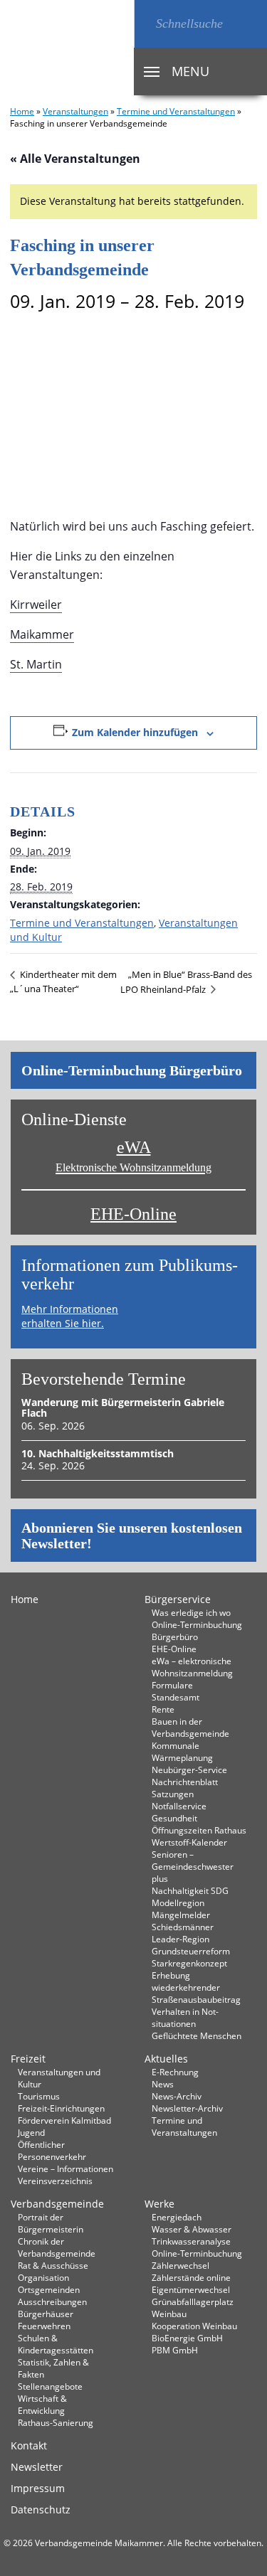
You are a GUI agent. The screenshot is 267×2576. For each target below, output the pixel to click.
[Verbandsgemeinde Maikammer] (67, 48)
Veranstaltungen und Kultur (59, 2078)
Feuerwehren (44, 2326)
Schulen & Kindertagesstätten (56, 2344)
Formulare (172, 1685)
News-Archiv (177, 2096)
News (163, 2084)
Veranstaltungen (75, 111)
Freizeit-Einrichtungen (61, 2108)
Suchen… (145, 24)
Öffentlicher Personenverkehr (52, 2150)
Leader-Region (180, 1939)
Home (22, 111)
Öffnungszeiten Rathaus (199, 1830)
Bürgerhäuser (46, 2314)
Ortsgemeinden (49, 2289)
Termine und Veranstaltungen (176, 111)
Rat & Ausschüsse (53, 2265)
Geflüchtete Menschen (197, 2035)
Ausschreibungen (52, 2301)
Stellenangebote (50, 2386)
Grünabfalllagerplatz (193, 2301)
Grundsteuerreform (191, 1951)
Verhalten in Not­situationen (185, 2017)
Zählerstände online (191, 2277)
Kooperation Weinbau (194, 2326)
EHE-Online (133, 1214)
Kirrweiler (36, 605)
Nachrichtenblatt (185, 1782)
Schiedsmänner (183, 1927)
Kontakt (29, 2445)
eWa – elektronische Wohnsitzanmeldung (192, 1667)
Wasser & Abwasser (192, 2229)
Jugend (31, 2132)
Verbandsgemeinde (57, 2204)
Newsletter (37, 2467)
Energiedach (177, 2217)
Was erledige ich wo (191, 1612)
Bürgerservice (178, 1599)
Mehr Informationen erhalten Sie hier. (70, 1316)
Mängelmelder (181, 1915)
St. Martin (36, 664)
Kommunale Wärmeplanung (182, 1751)
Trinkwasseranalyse (191, 2241)
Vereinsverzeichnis (55, 2181)
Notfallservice (179, 1806)
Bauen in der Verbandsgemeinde (190, 1727)
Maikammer (42, 634)
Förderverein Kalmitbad (64, 2120)
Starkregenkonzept (189, 1963)
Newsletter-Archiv (187, 2108)
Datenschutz (41, 2510)
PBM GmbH (175, 2350)
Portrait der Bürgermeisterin (51, 2223)
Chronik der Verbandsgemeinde (57, 2247)
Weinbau (169, 2314)
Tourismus (39, 2096)
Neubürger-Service (189, 1769)
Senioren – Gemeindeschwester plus (193, 1866)
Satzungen (173, 1794)
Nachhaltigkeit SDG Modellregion (190, 1896)
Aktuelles (166, 2059)
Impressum (38, 2488)
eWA (133, 1156)
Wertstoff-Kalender (189, 1842)
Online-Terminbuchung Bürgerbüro (132, 1070)
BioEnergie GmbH (187, 2338)
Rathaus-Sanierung (56, 2422)
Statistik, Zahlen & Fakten (53, 2368)
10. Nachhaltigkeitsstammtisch (98, 1453)
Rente (163, 1709)
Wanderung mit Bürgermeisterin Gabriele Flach (123, 1407)
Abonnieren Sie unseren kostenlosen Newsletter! (132, 1536)
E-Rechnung (175, 2072)
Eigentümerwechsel (191, 2289)
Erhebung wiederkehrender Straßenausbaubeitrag (196, 1987)
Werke (159, 2204)
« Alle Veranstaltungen (75, 159)
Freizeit (28, 2059)
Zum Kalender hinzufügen (135, 732)
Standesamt (176, 1697)
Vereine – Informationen (66, 2168)
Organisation (43, 2277)
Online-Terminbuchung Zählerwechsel (197, 2259)
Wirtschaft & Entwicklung (42, 2404)
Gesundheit (174, 1818)
